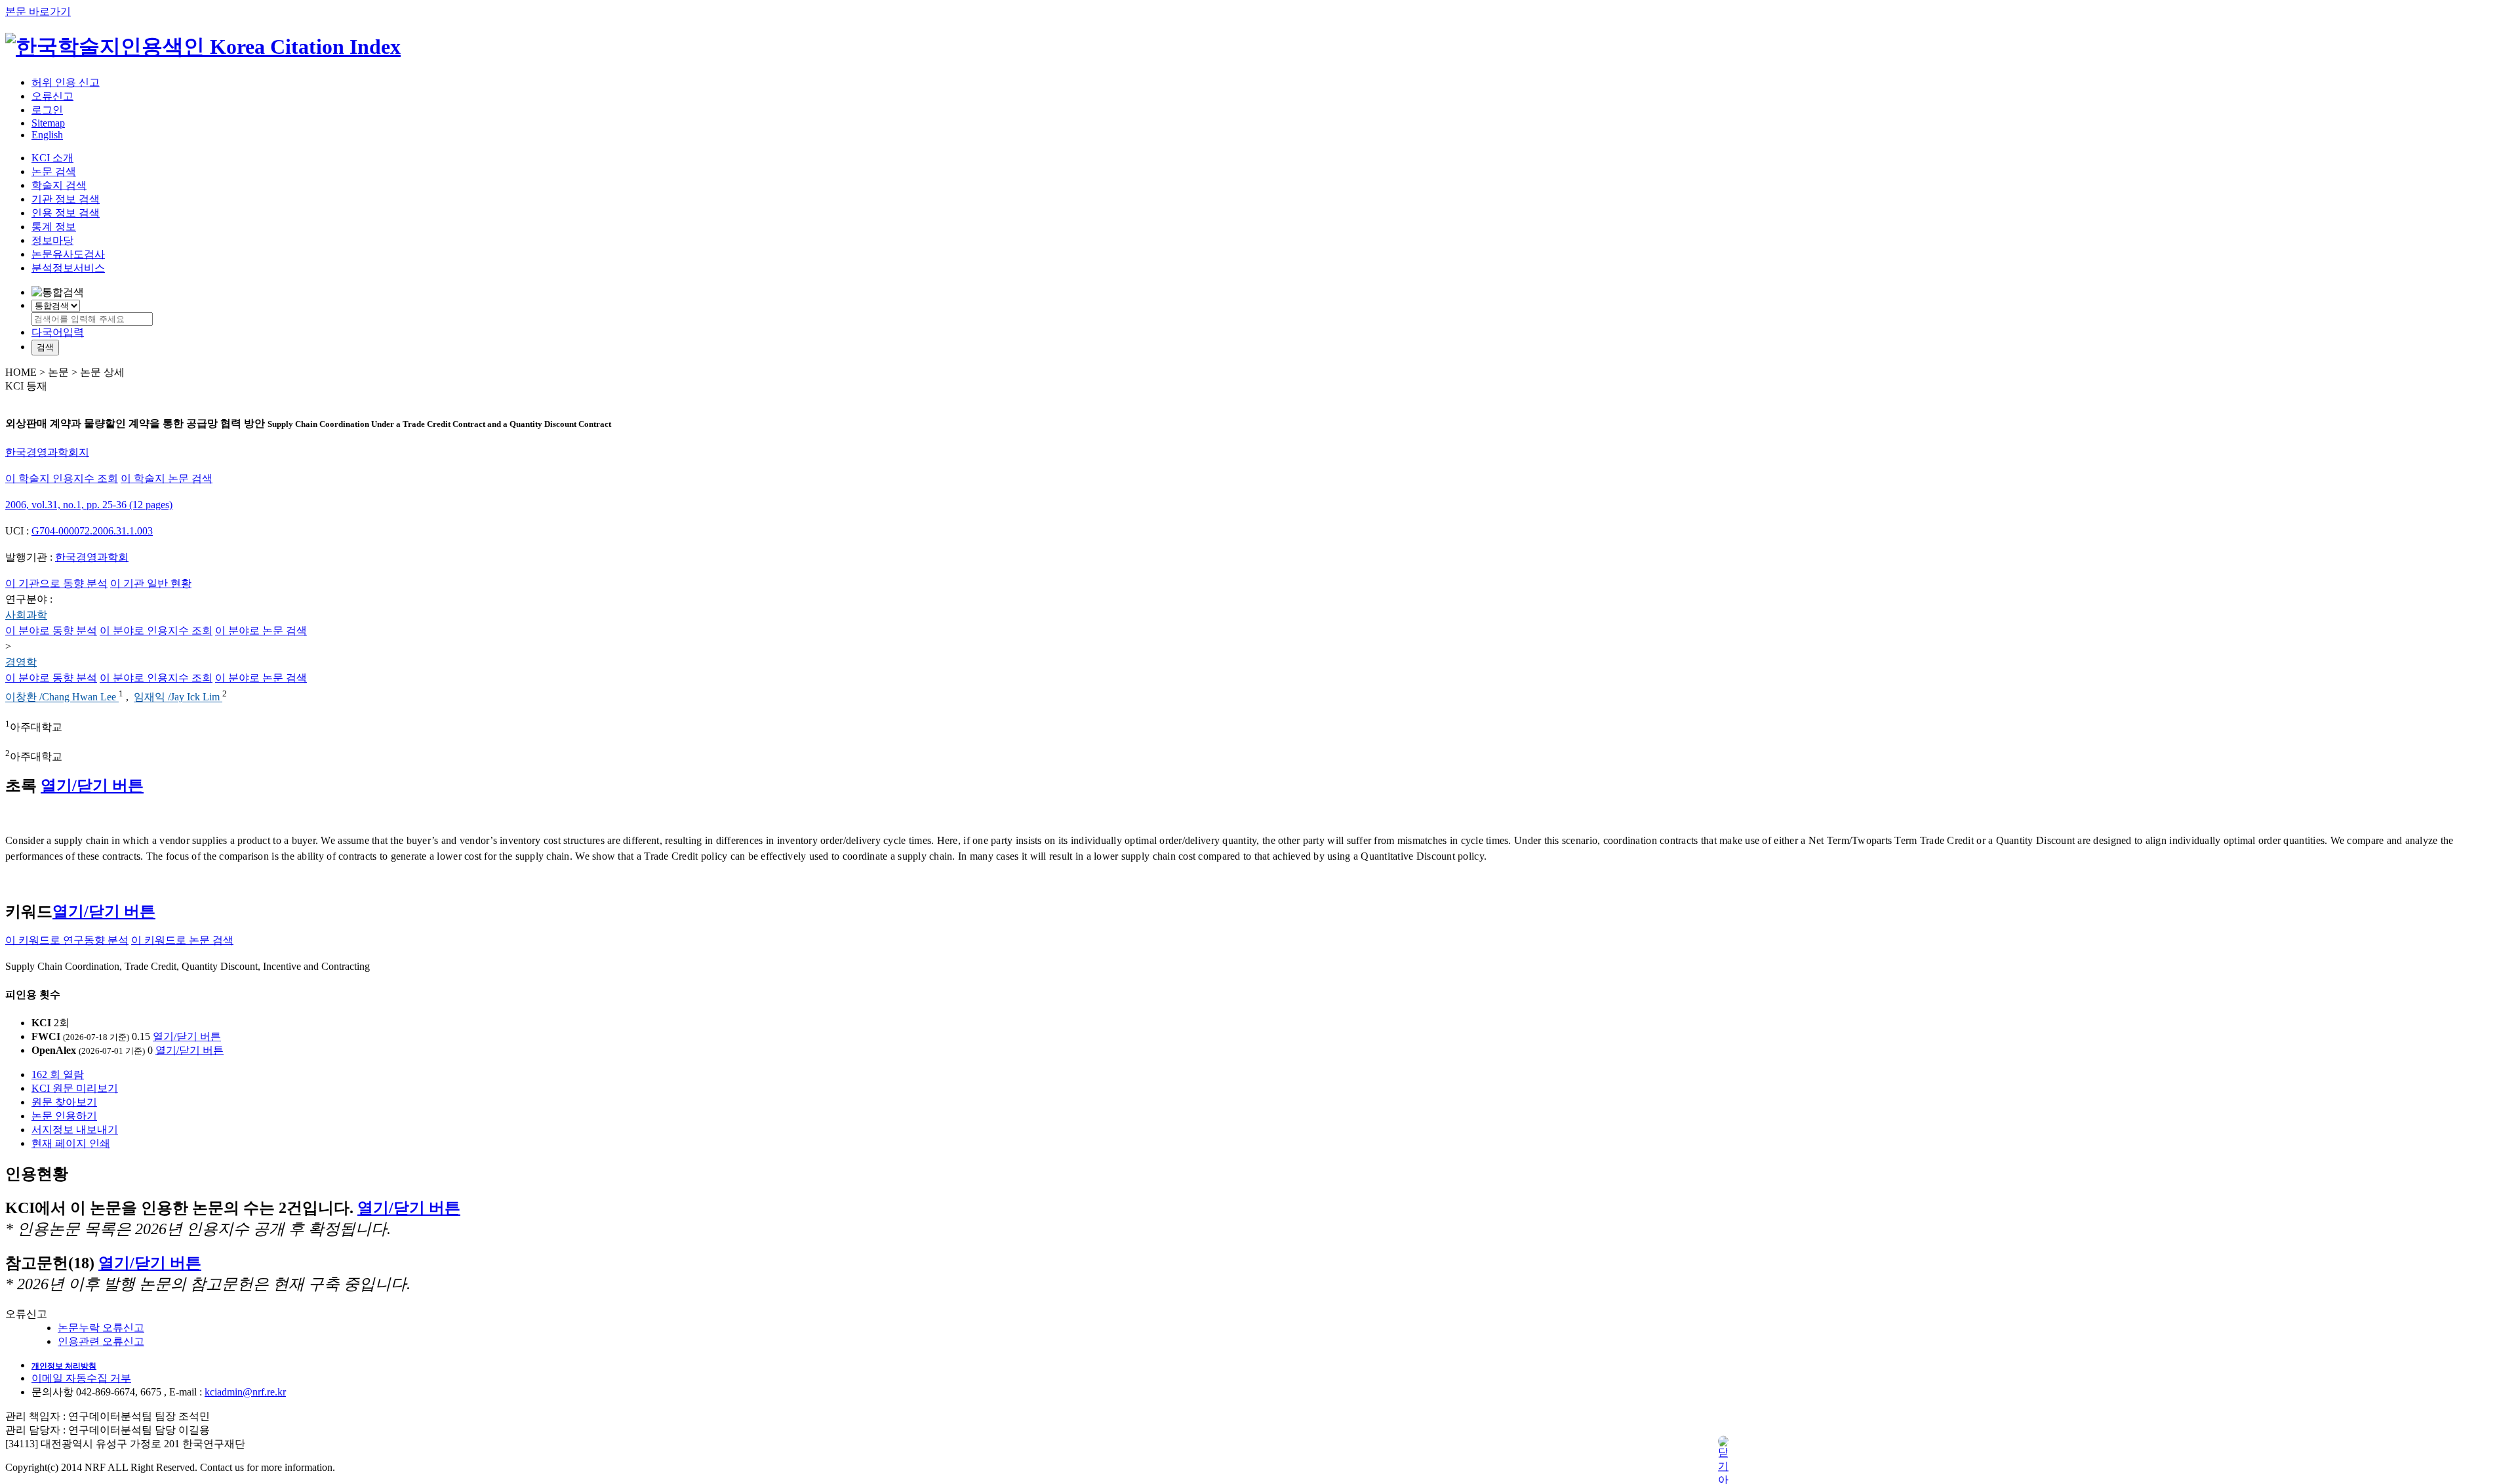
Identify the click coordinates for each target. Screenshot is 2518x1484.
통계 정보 (54, 227)
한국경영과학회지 (47, 452)
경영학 (21, 662)
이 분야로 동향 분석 (51, 631)
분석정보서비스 (68, 268)
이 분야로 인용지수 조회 (156, 631)
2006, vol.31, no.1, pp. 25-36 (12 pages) (89, 505)
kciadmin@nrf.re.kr (245, 1392)
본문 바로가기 (38, 11)
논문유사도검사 (68, 254)
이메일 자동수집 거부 (81, 1378)
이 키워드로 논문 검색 (182, 940)
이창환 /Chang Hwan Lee (62, 697)
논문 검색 (54, 171)
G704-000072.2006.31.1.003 (92, 531)
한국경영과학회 (92, 557)
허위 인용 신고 (66, 82)
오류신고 (52, 96)
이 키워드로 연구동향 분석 (67, 940)
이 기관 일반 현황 (151, 583)
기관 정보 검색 (66, 199)
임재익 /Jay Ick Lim (178, 697)
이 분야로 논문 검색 (261, 631)
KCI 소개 (52, 158)
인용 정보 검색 (66, 213)
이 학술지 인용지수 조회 (62, 478)
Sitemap (48, 123)
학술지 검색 (59, 185)
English (47, 135)
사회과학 (26, 615)
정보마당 (52, 240)
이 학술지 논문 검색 (167, 478)
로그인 (47, 110)
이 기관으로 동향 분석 (56, 583)
